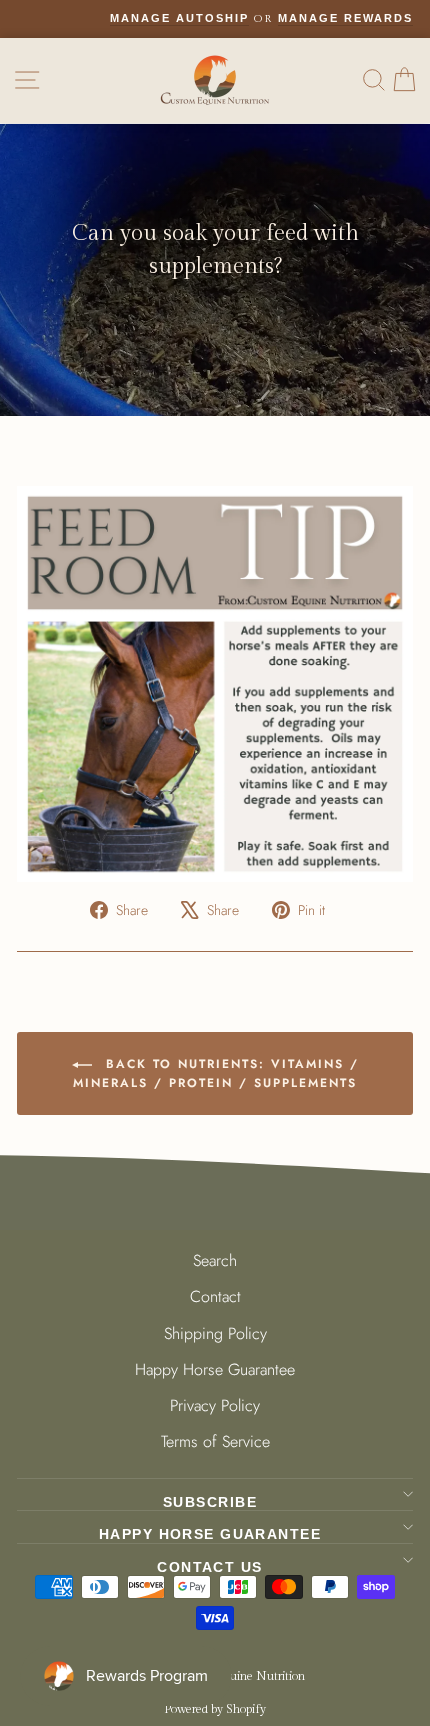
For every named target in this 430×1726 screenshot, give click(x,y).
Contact (215, 1296)
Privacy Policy (215, 1405)
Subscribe (210, 1502)
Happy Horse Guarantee (215, 1369)
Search (215, 1260)
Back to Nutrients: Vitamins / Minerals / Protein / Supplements (216, 1073)
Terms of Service (215, 1441)
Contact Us (209, 1567)
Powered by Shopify (215, 1709)
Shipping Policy (215, 1333)
